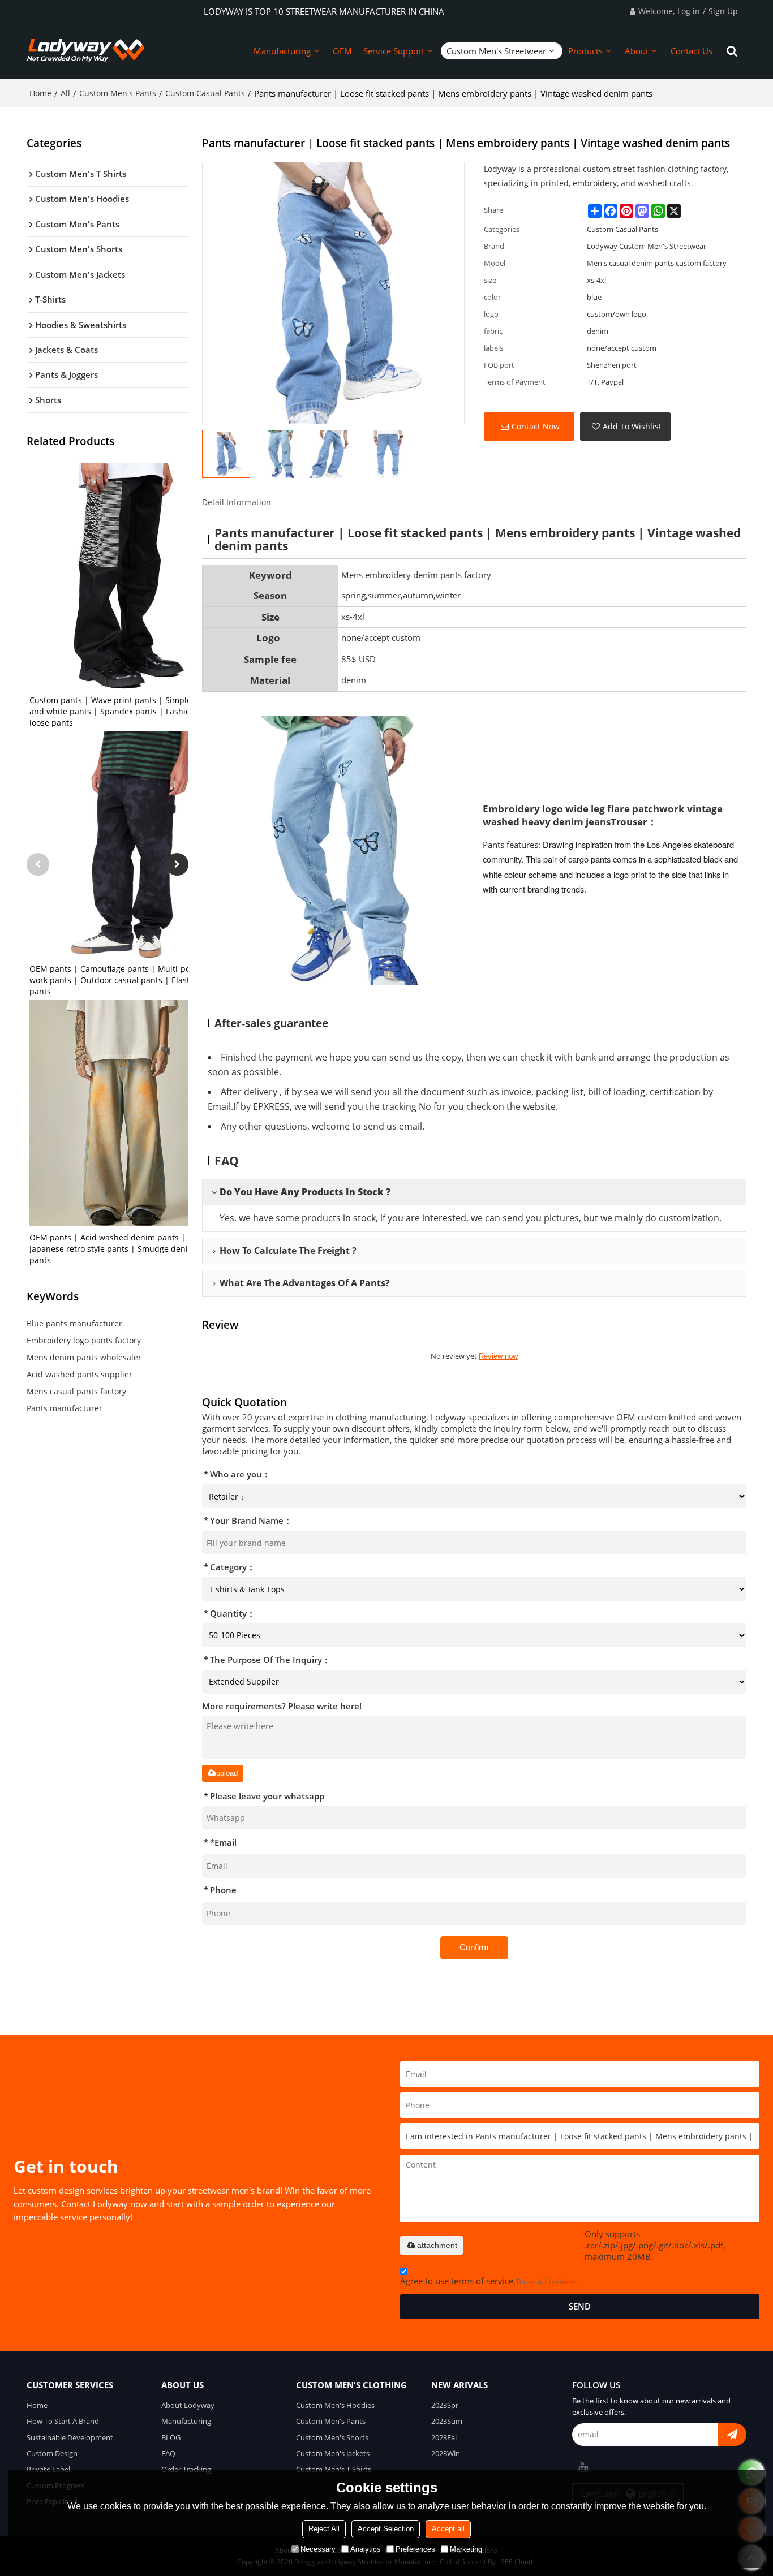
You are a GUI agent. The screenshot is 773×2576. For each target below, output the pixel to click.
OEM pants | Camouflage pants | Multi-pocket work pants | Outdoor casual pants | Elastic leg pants (119, 980)
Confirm (474, 1948)
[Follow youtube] (583, 2467)
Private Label (48, 2469)
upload (227, 1773)
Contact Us (692, 51)
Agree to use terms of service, (489, 2281)
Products (585, 51)
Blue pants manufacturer (74, 1323)
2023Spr (445, 2405)
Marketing (466, 2549)
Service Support (394, 51)
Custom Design (52, 2453)
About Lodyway (188, 2405)
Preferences (415, 2549)
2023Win (446, 2453)
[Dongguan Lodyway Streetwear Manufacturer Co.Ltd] (86, 51)
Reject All (324, 2529)
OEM (342, 51)
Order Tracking (186, 2469)
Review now (498, 1356)
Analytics (366, 2549)
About (637, 51)
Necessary (318, 2549)
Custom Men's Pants (118, 93)
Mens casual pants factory (76, 1391)
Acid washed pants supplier (80, 1374)
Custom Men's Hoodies (335, 2405)
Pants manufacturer (65, 1408)
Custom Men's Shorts (332, 2437)
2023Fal (444, 2437)
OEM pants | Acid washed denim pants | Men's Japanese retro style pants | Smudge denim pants (120, 1249)
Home (40, 93)
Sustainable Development (70, 2437)
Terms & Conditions (547, 2282)
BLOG (171, 2437)
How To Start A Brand (63, 2421)
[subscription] (732, 2435)
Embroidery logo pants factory (84, 1340)
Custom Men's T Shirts (334, 2469)
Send (580, 2306)
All (65, 93)
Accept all (448, 2529)
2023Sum (447, 2421)
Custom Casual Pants (205, 93)
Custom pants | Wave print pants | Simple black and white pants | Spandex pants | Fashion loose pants (121, 711)
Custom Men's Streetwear (496, 51)
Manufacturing (282, 51)
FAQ (168, 2453)
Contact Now (536, 426)
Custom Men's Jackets (333, 2453)
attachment (437, 2245)
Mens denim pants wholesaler (84, 1357)
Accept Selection (386, 2529)
